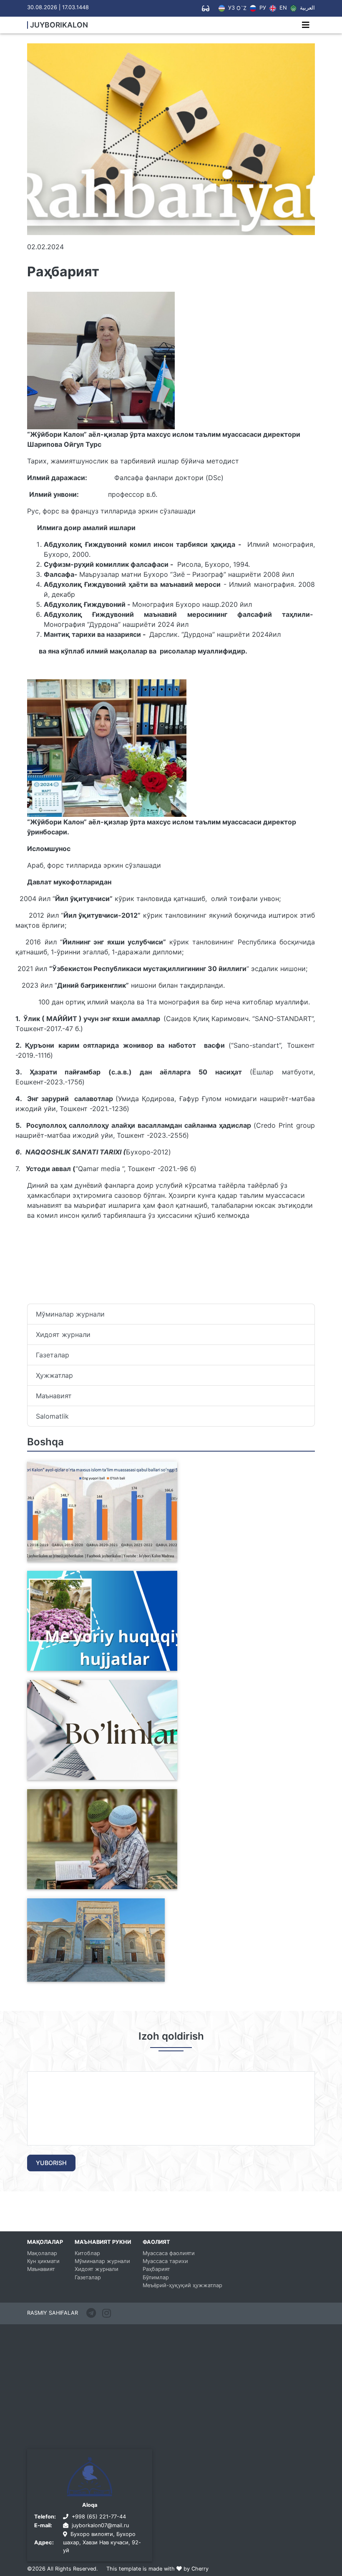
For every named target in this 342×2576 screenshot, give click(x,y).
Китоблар (87, 2253)
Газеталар (53, 1355)
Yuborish (51, 2163)
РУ (262, 8)
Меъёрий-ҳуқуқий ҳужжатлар (182, 2285)
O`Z (241, 9)
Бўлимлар (156, 2277)
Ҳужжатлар (54, 1375)
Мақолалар (42, 2253)
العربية (307, 8)
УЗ (231, 8)
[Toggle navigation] (306, 25)
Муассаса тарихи (165, 2261)
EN (282, 8)
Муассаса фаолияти (169, 2253)
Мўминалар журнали (70, 1314)
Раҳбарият (156, 2269)
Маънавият (54, 1396)
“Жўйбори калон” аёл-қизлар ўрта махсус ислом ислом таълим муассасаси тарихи (87, 1972)
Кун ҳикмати (43, 2261)
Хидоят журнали (63, 1334)
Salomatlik (52, 1416)
